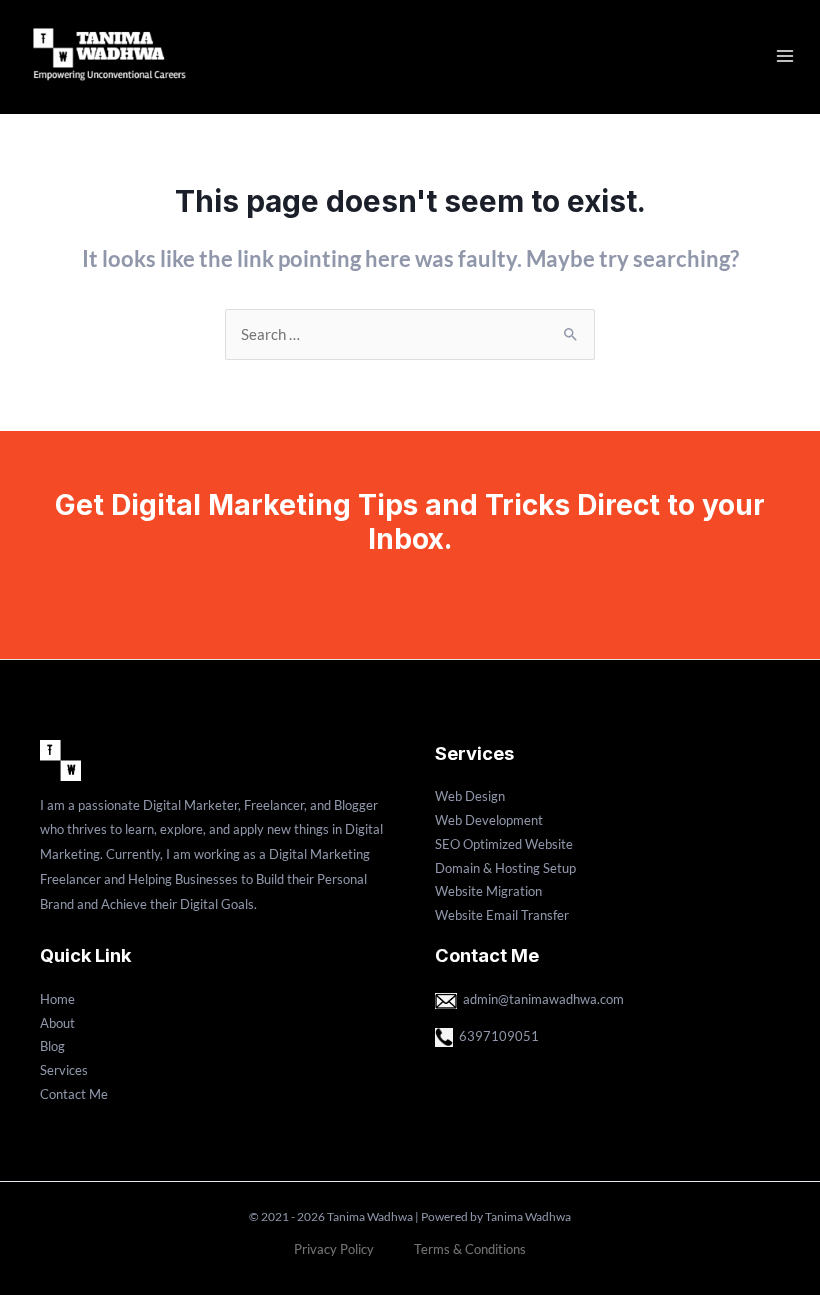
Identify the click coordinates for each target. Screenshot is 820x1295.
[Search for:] (410, 334)
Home (57, 999)
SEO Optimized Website (504, 844)
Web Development (489, 820)
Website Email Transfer (502, 915)
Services (64, 1070)
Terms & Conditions (470, 1249)
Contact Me (74, 1094)
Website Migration (488, 891)
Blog (52, 1046)
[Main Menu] (785, 57)
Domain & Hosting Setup (505, 868)
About (57, 1023)
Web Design (470, 796)
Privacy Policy (334, 1249)
